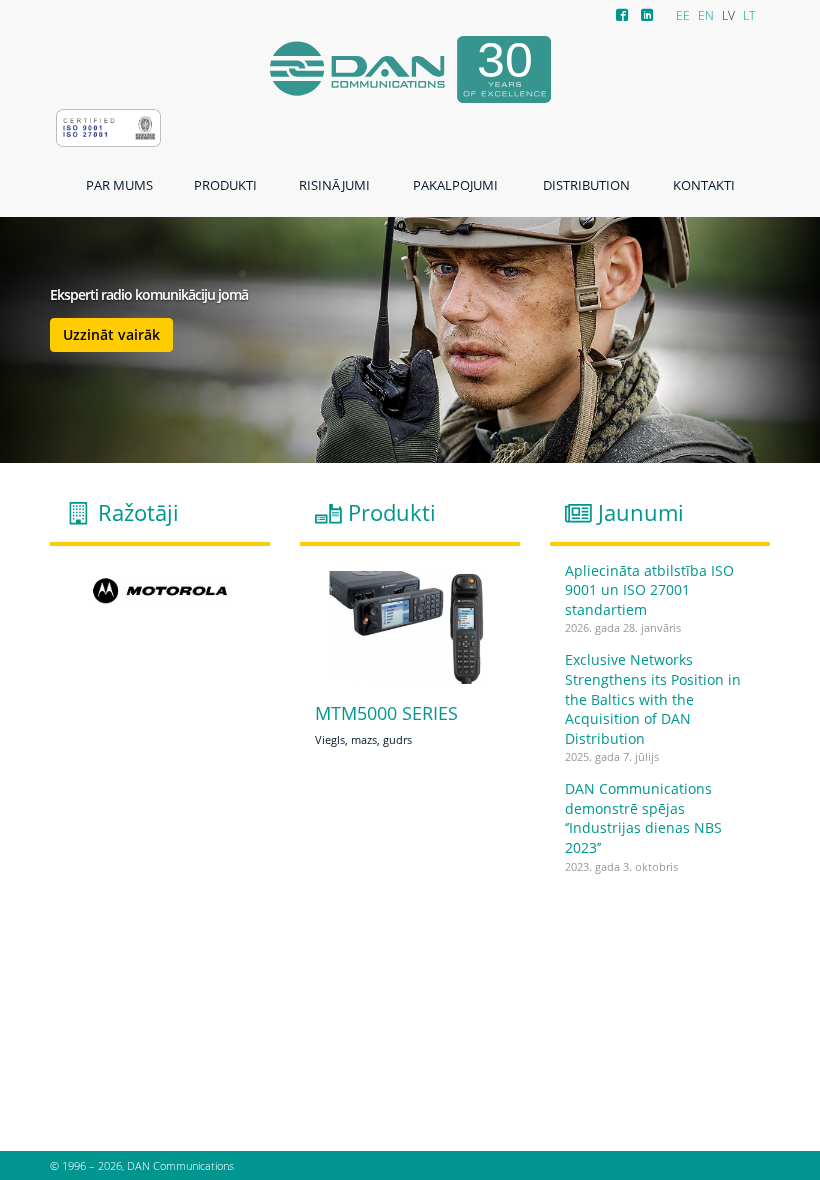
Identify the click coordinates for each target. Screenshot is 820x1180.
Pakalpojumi (455, 185)
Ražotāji (138, 512)
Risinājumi (334, 185)
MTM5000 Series (386, 714)
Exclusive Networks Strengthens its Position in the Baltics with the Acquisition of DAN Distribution (653, 698)
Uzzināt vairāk (111, 334)
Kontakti (704, 185)
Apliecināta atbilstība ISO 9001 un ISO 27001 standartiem (649, 590)
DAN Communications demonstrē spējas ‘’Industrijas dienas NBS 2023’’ (643, 818)
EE (683, 15)
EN (706, 15)
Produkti (225, 185)
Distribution (586, 185)
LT (749, 15)
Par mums (119, 185)
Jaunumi (641, 512)
